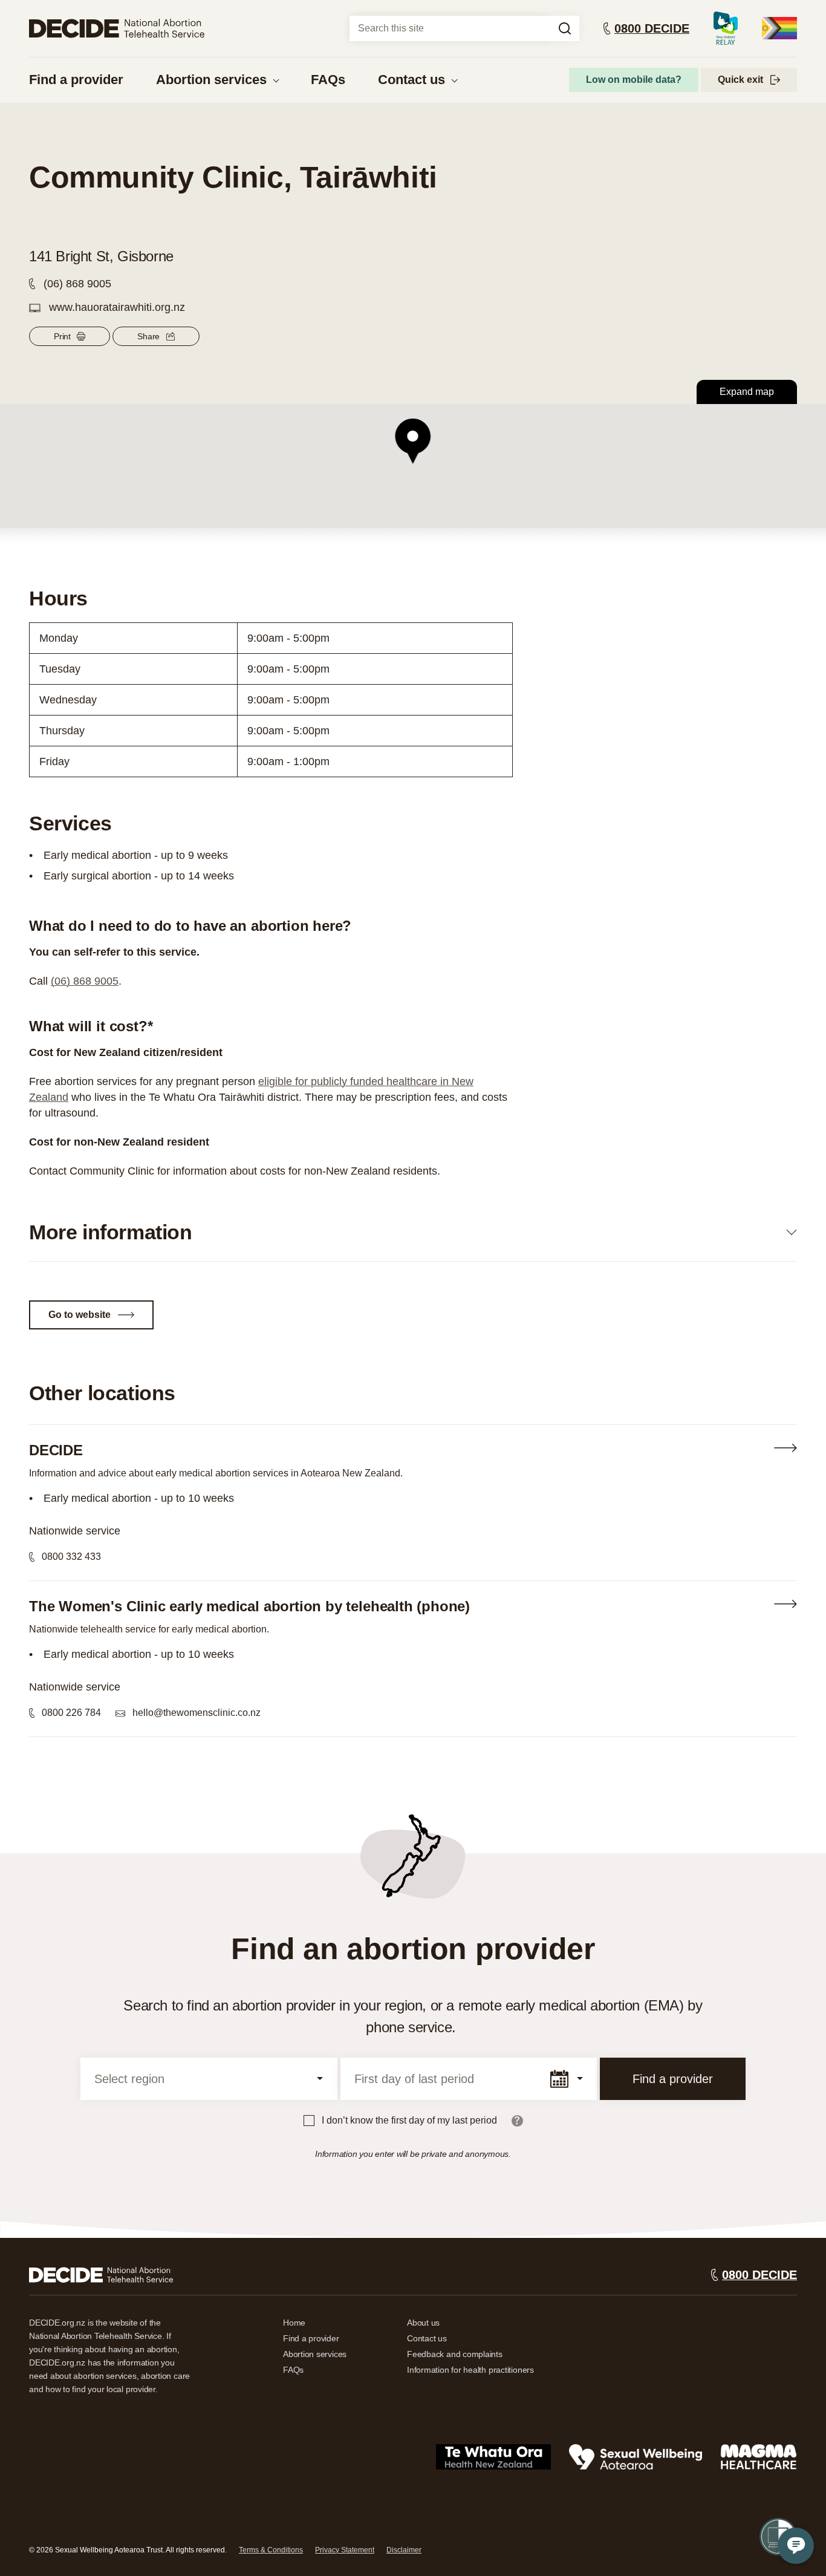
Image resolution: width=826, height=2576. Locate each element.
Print (62, 336)
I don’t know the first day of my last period (409, 2120)
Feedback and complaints (455, 2354)
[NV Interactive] (101, 2275)
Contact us (411, 80)
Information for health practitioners (470, 2370)
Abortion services (211, 80)
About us (423, 2323)
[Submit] (565, 28)
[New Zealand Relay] (726, 28)
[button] (413, 442)
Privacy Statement (345, 2550)
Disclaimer (404, 2550)
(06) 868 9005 (85, 981)
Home (294, 2323)
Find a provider (76, 80)
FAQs (328, 80)
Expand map (747, 392)
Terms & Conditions (271, 2550)
